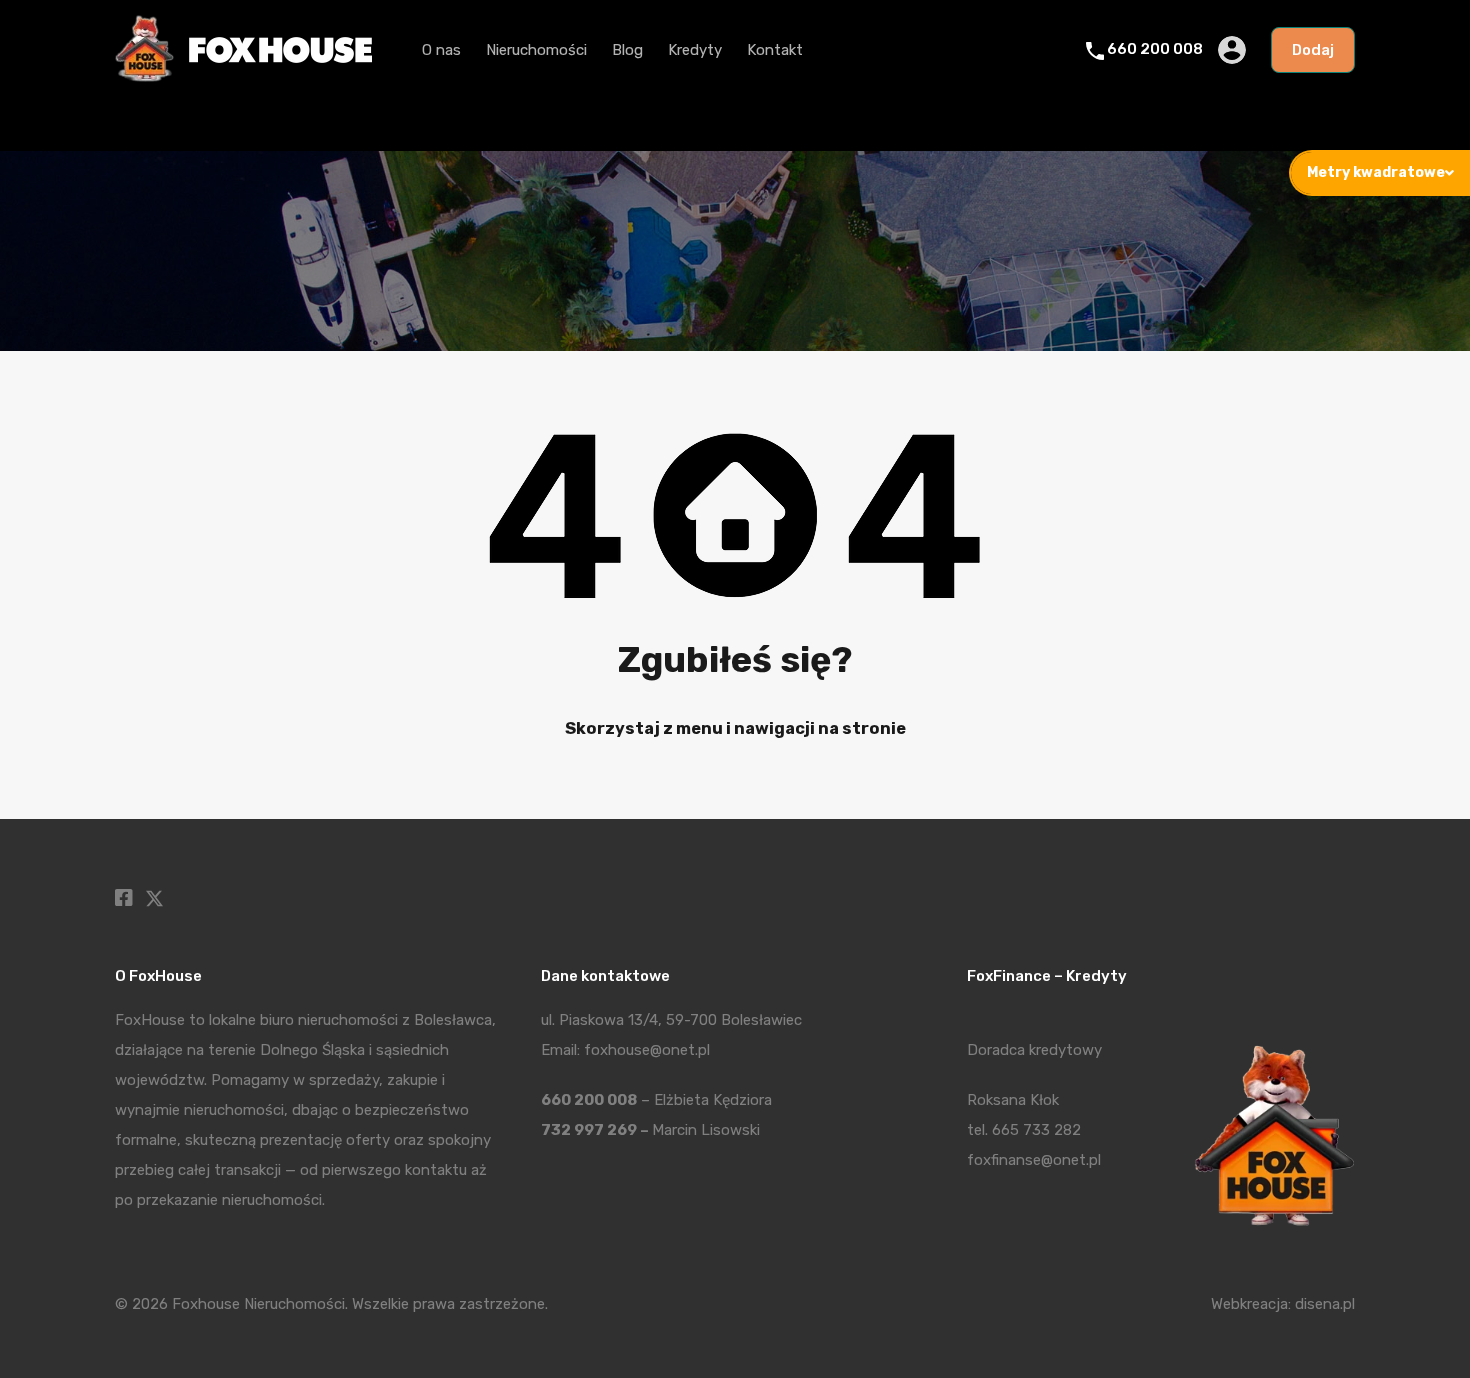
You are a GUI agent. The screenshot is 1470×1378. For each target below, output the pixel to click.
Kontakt (775, 50)
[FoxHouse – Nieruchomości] (243, 76)
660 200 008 (1155, 49)
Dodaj (1313, 50)
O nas (441, 50)
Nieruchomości (536, 50)
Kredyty (695, 50)
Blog (627, 50)
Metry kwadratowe (1376, 172)
